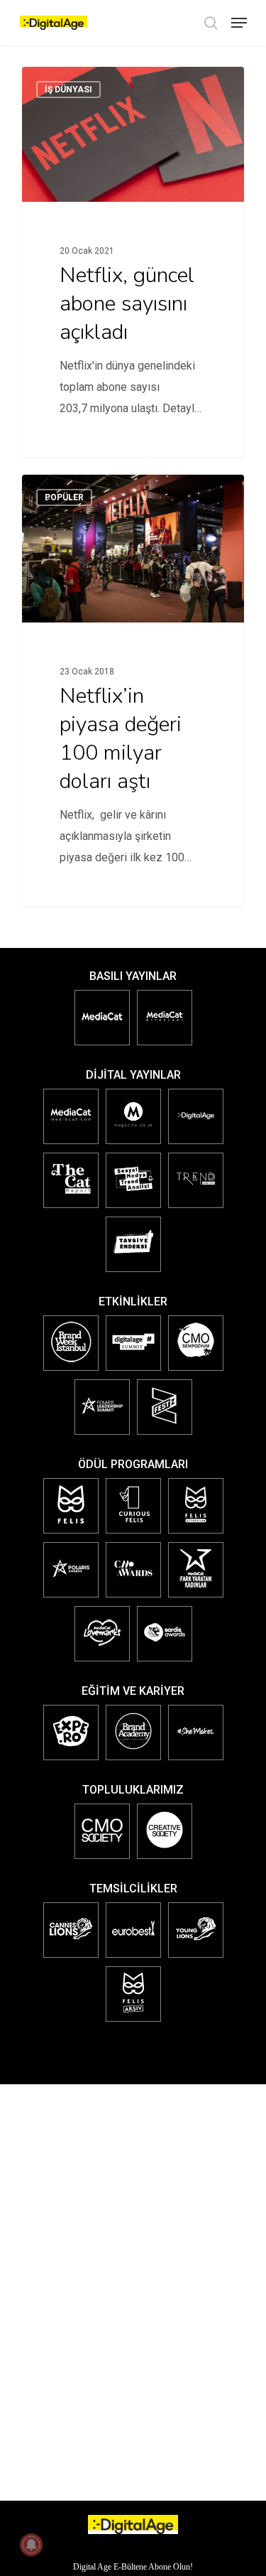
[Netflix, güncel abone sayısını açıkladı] (133, 262)
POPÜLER (64, 497)
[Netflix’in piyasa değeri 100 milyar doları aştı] (133, 690)
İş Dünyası (68, 90)
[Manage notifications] (31, 2545)
